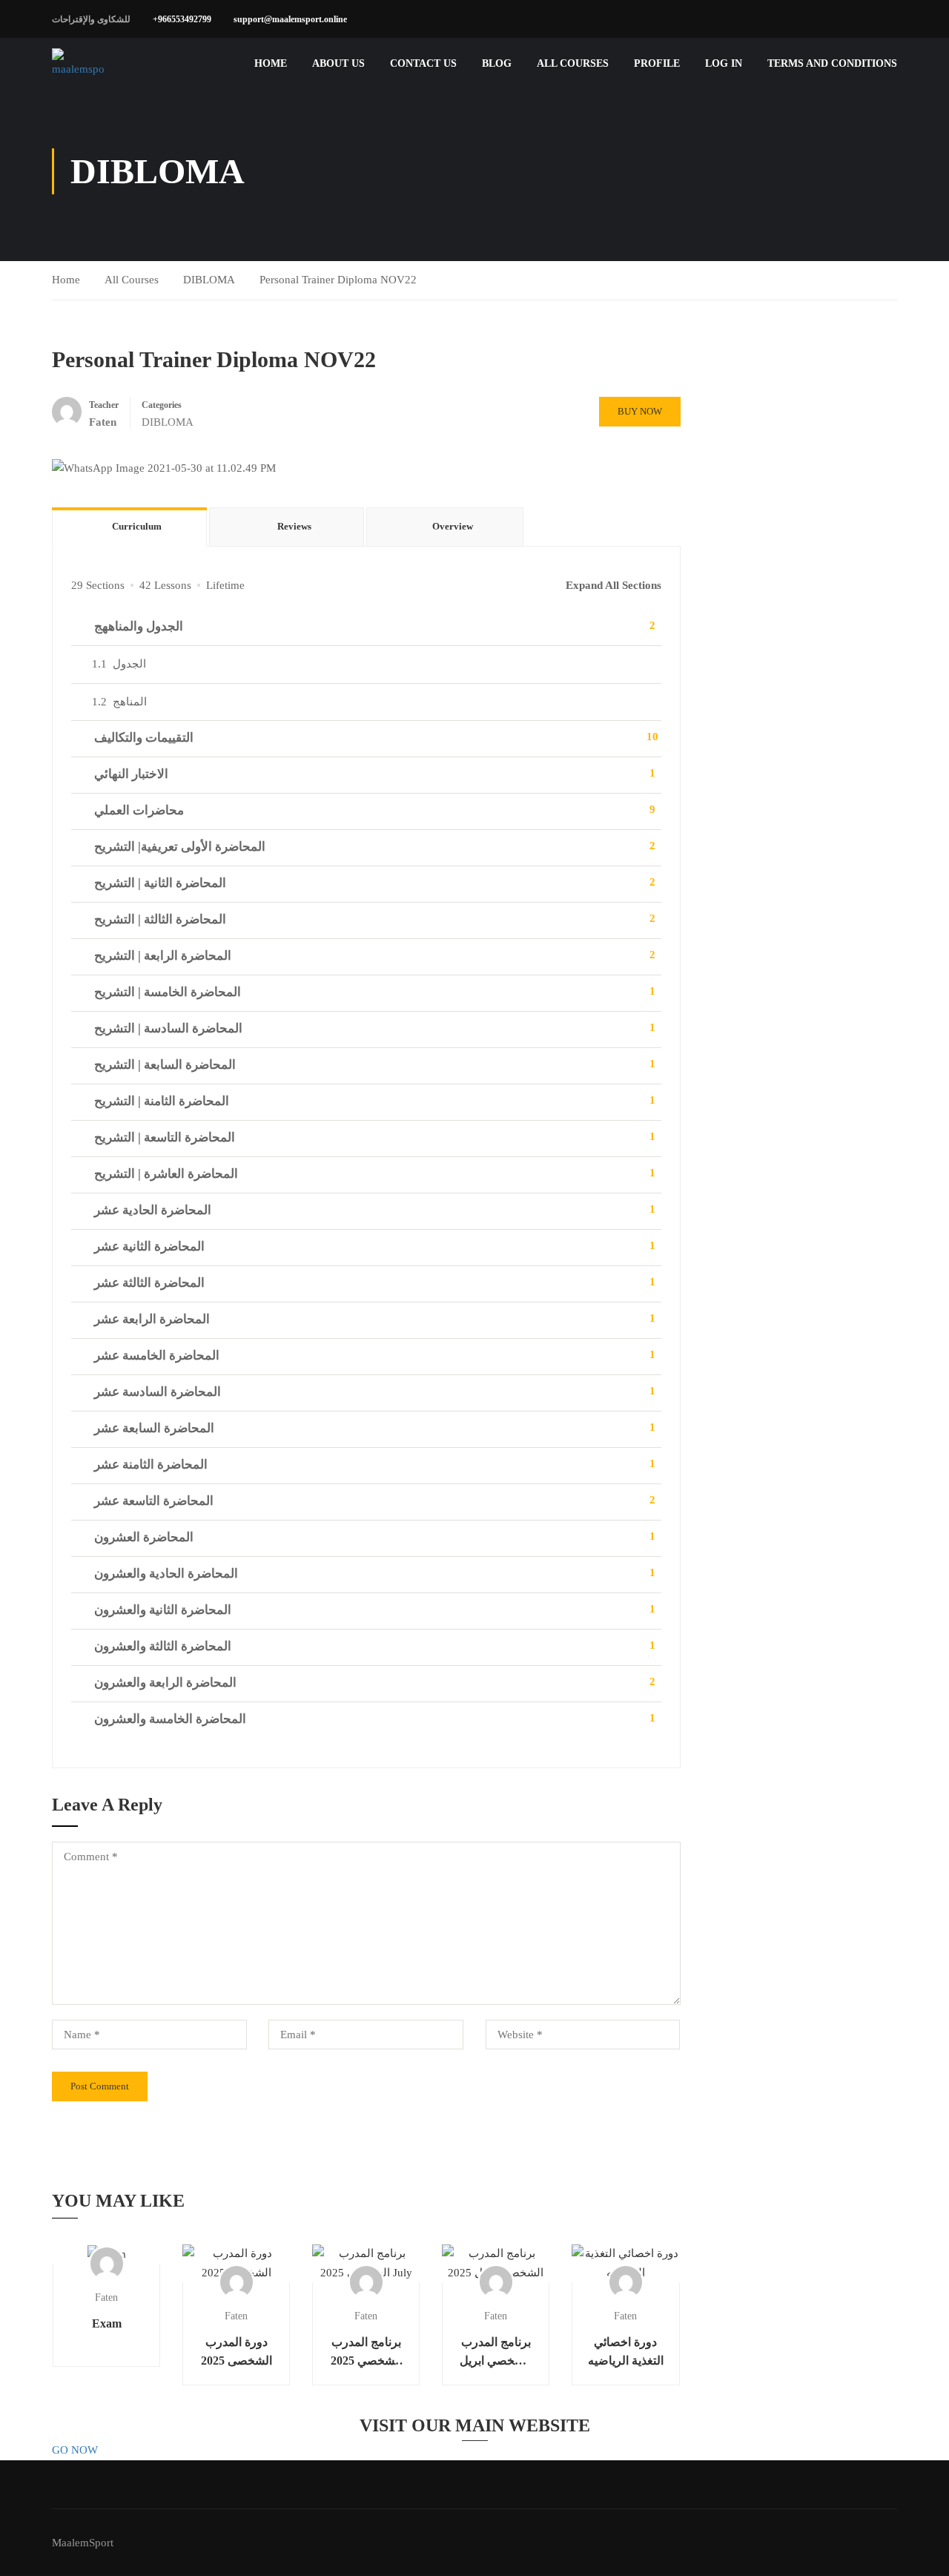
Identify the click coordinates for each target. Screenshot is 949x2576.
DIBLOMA (209, 280)
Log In (724, 63)
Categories (162, 405)
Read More (106, 2254)
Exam (107, 2323)
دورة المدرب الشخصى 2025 (237, 2351)
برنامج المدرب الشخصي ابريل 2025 (496, 2353)
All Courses (573, 63)
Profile (657, 63)
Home (271, 63)
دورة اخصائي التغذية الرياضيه (626, 2351)
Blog (497, 63)
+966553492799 (182, 19)
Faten (106, 2297)
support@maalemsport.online (290, 19)
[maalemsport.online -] (78, 64)
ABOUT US (338, 63)
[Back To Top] (919, 2550)
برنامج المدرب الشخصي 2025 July (366, 2353)
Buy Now (640, 411)
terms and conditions (832, 63)
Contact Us (423, 63)
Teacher (104, 405)
